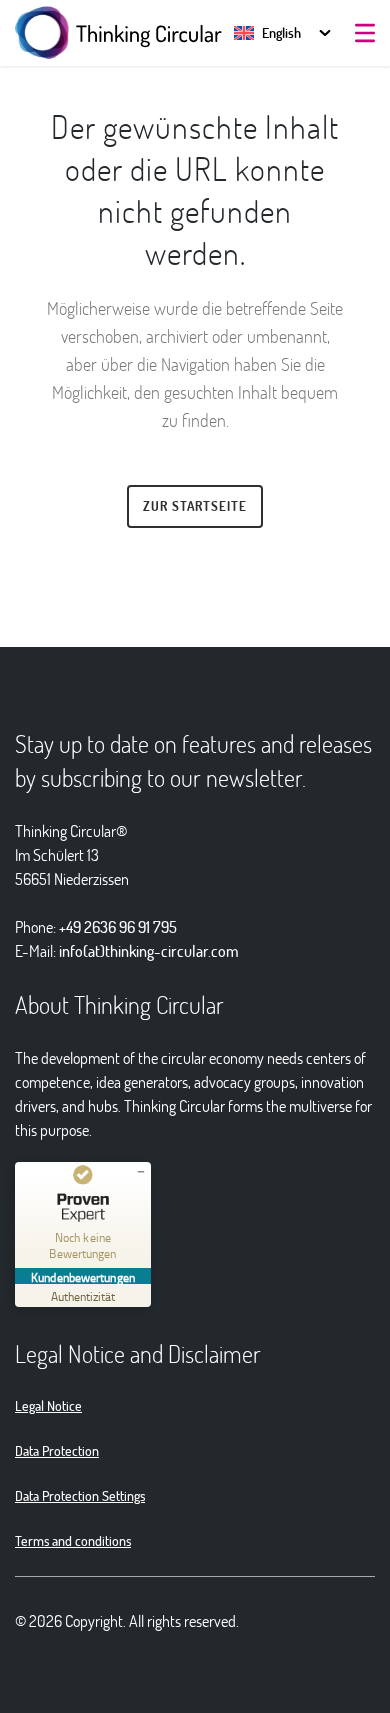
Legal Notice (48, 1405)
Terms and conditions (73, 1540)
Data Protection (57, 1450)
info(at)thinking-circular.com (149, 950)
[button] (267, 32)
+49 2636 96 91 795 (118, 926)
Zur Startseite (195, 506)
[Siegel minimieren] (141, 1172)
